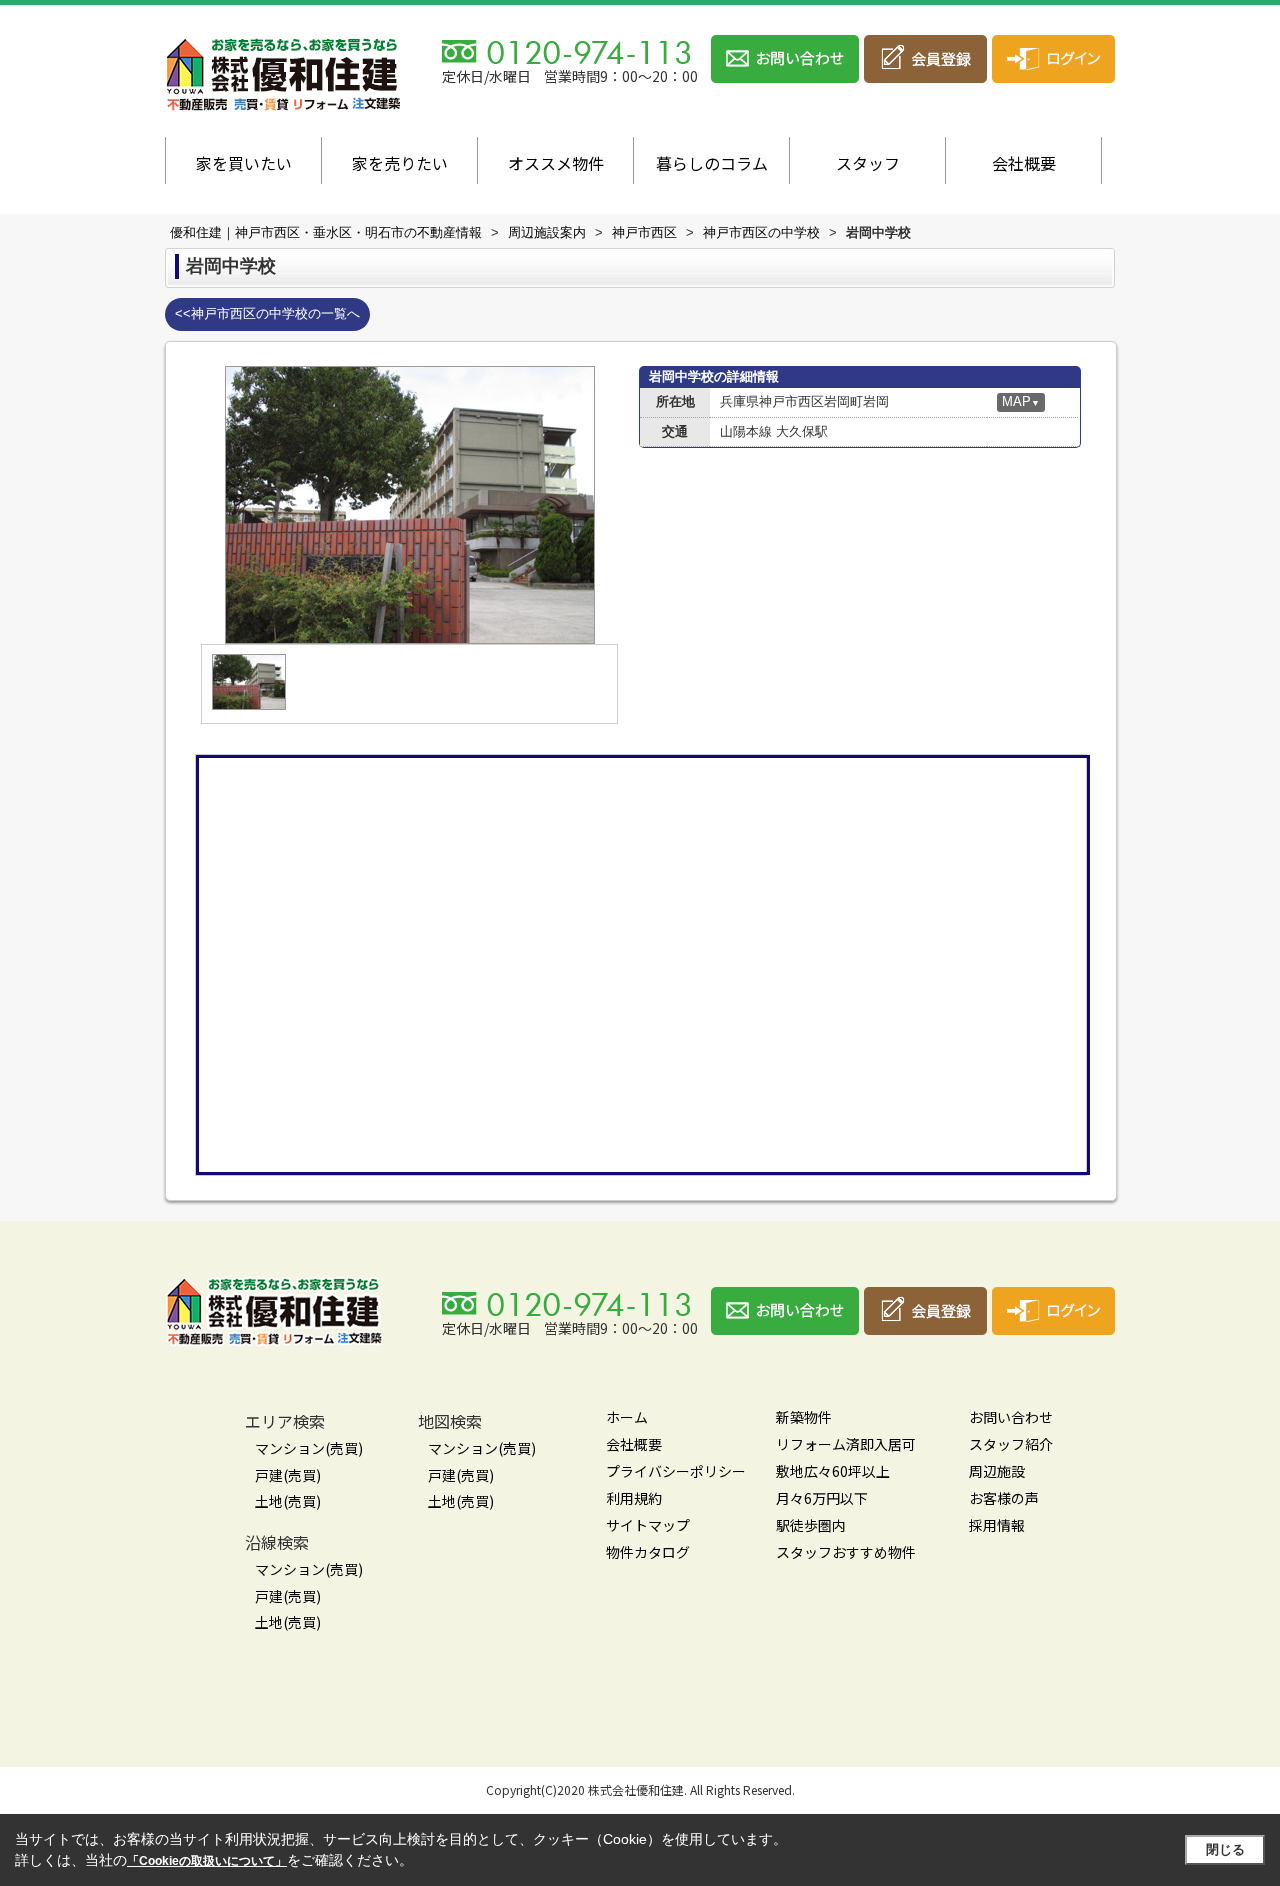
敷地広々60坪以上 (833, 1471)
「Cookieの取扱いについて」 (207, 1861)
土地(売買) (288, 1501)
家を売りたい (400, 163)
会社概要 (1024, 163)
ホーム (627, 1417)
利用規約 (634, 1498)
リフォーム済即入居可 (846, 1444)
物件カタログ (648, 1552)
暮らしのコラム (712, 163)
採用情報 (997, 1525)
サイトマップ (648, 1525)
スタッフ (868, 163)
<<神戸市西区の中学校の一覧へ (267, 313)
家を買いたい (244, 163)
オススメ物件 (556, 163)
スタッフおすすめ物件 (846, 1552)
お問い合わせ (1011, 1417)
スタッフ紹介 (1011, 1444)
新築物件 (804, 1417)
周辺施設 (997, 1471)
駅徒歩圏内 (811, 1525)
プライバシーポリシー (676, 1471)
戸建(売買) (288, 1475)
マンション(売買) (309, 1448)
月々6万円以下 (822, 1498)
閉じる (1225, 1849)
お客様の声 (1004, 1498)
